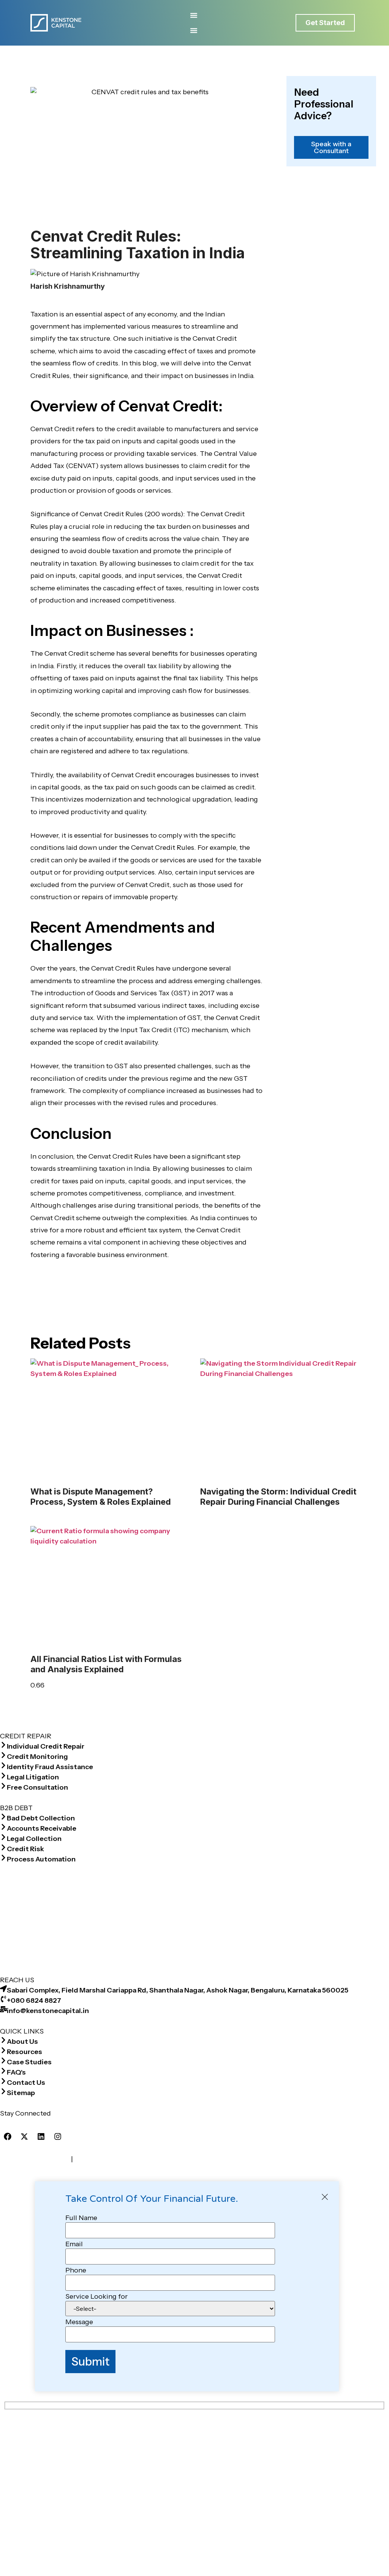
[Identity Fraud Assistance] (3, 1765)
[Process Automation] (3, 1858)
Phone (76, 2270)
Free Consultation (37, 1787)
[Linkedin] (41, 2136)
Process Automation (41, 1859)
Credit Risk (25, 1849)
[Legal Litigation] (3, 1776)
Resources (25, 2052)
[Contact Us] (3, 2081)
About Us (22, 2042)
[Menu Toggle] (194, 15)
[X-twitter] (24, 2136)
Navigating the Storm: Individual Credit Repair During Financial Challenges (278, 1496)
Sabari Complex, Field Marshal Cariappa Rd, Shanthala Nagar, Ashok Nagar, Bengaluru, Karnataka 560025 (178, 1990)
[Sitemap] (3, 2091)
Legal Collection (34, 1839)
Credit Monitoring (37, 1757)
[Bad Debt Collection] (3, 1817)
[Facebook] (8, 2136)
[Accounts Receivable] (3, 1827)
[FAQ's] (3, 2071)
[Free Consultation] (3, 1786)
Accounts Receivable (42, 1828)
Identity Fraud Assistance (50, 1767)
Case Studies (29, 2062)
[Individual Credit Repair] (3, 1745)
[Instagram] (58, 2136)
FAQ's (16, 2072)
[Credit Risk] (3, 1847)
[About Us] (3, 2040)
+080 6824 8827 (34, 2000)
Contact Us (26, 2083)
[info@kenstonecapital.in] (3, 2009)
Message (79, 2322)
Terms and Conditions (35, 2159)
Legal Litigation (33, 1777)
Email (74, 2244)
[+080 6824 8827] (3, 1999)
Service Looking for (96, 2296)
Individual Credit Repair (46, 1746)
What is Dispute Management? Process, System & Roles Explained (101, 1496)
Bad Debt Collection (41, 1818)
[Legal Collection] (3, 1837)
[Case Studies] (3, 2060)
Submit (90, 2361)
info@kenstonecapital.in (48, 2011)
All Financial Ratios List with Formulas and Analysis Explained (106, 1664)
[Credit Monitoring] (3, 1755)
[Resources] (3, 2050)
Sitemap (21, 2093)
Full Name (81, 2218)
